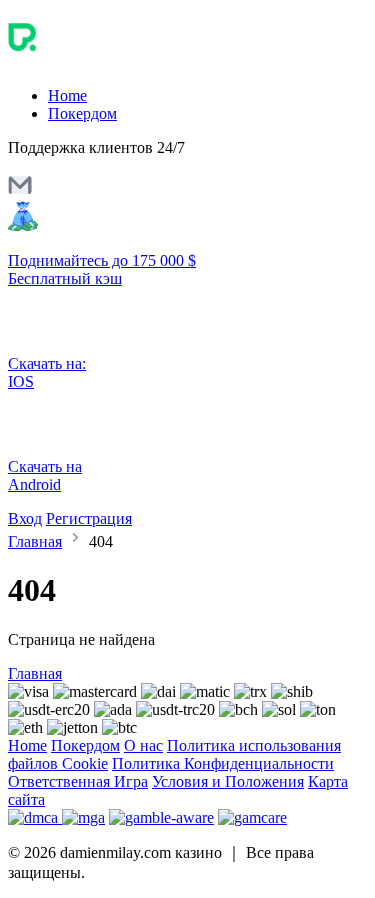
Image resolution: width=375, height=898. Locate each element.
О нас (143, 745)
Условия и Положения (228, 781)
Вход (25, 518)
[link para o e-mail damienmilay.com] (20, 191)
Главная (35, 541)
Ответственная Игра (78, 781)
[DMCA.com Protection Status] (35, 817)
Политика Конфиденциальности (223, 763)
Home (67, 95)
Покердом (82, 113)
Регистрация (89, 518)
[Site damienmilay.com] (92, 61)
